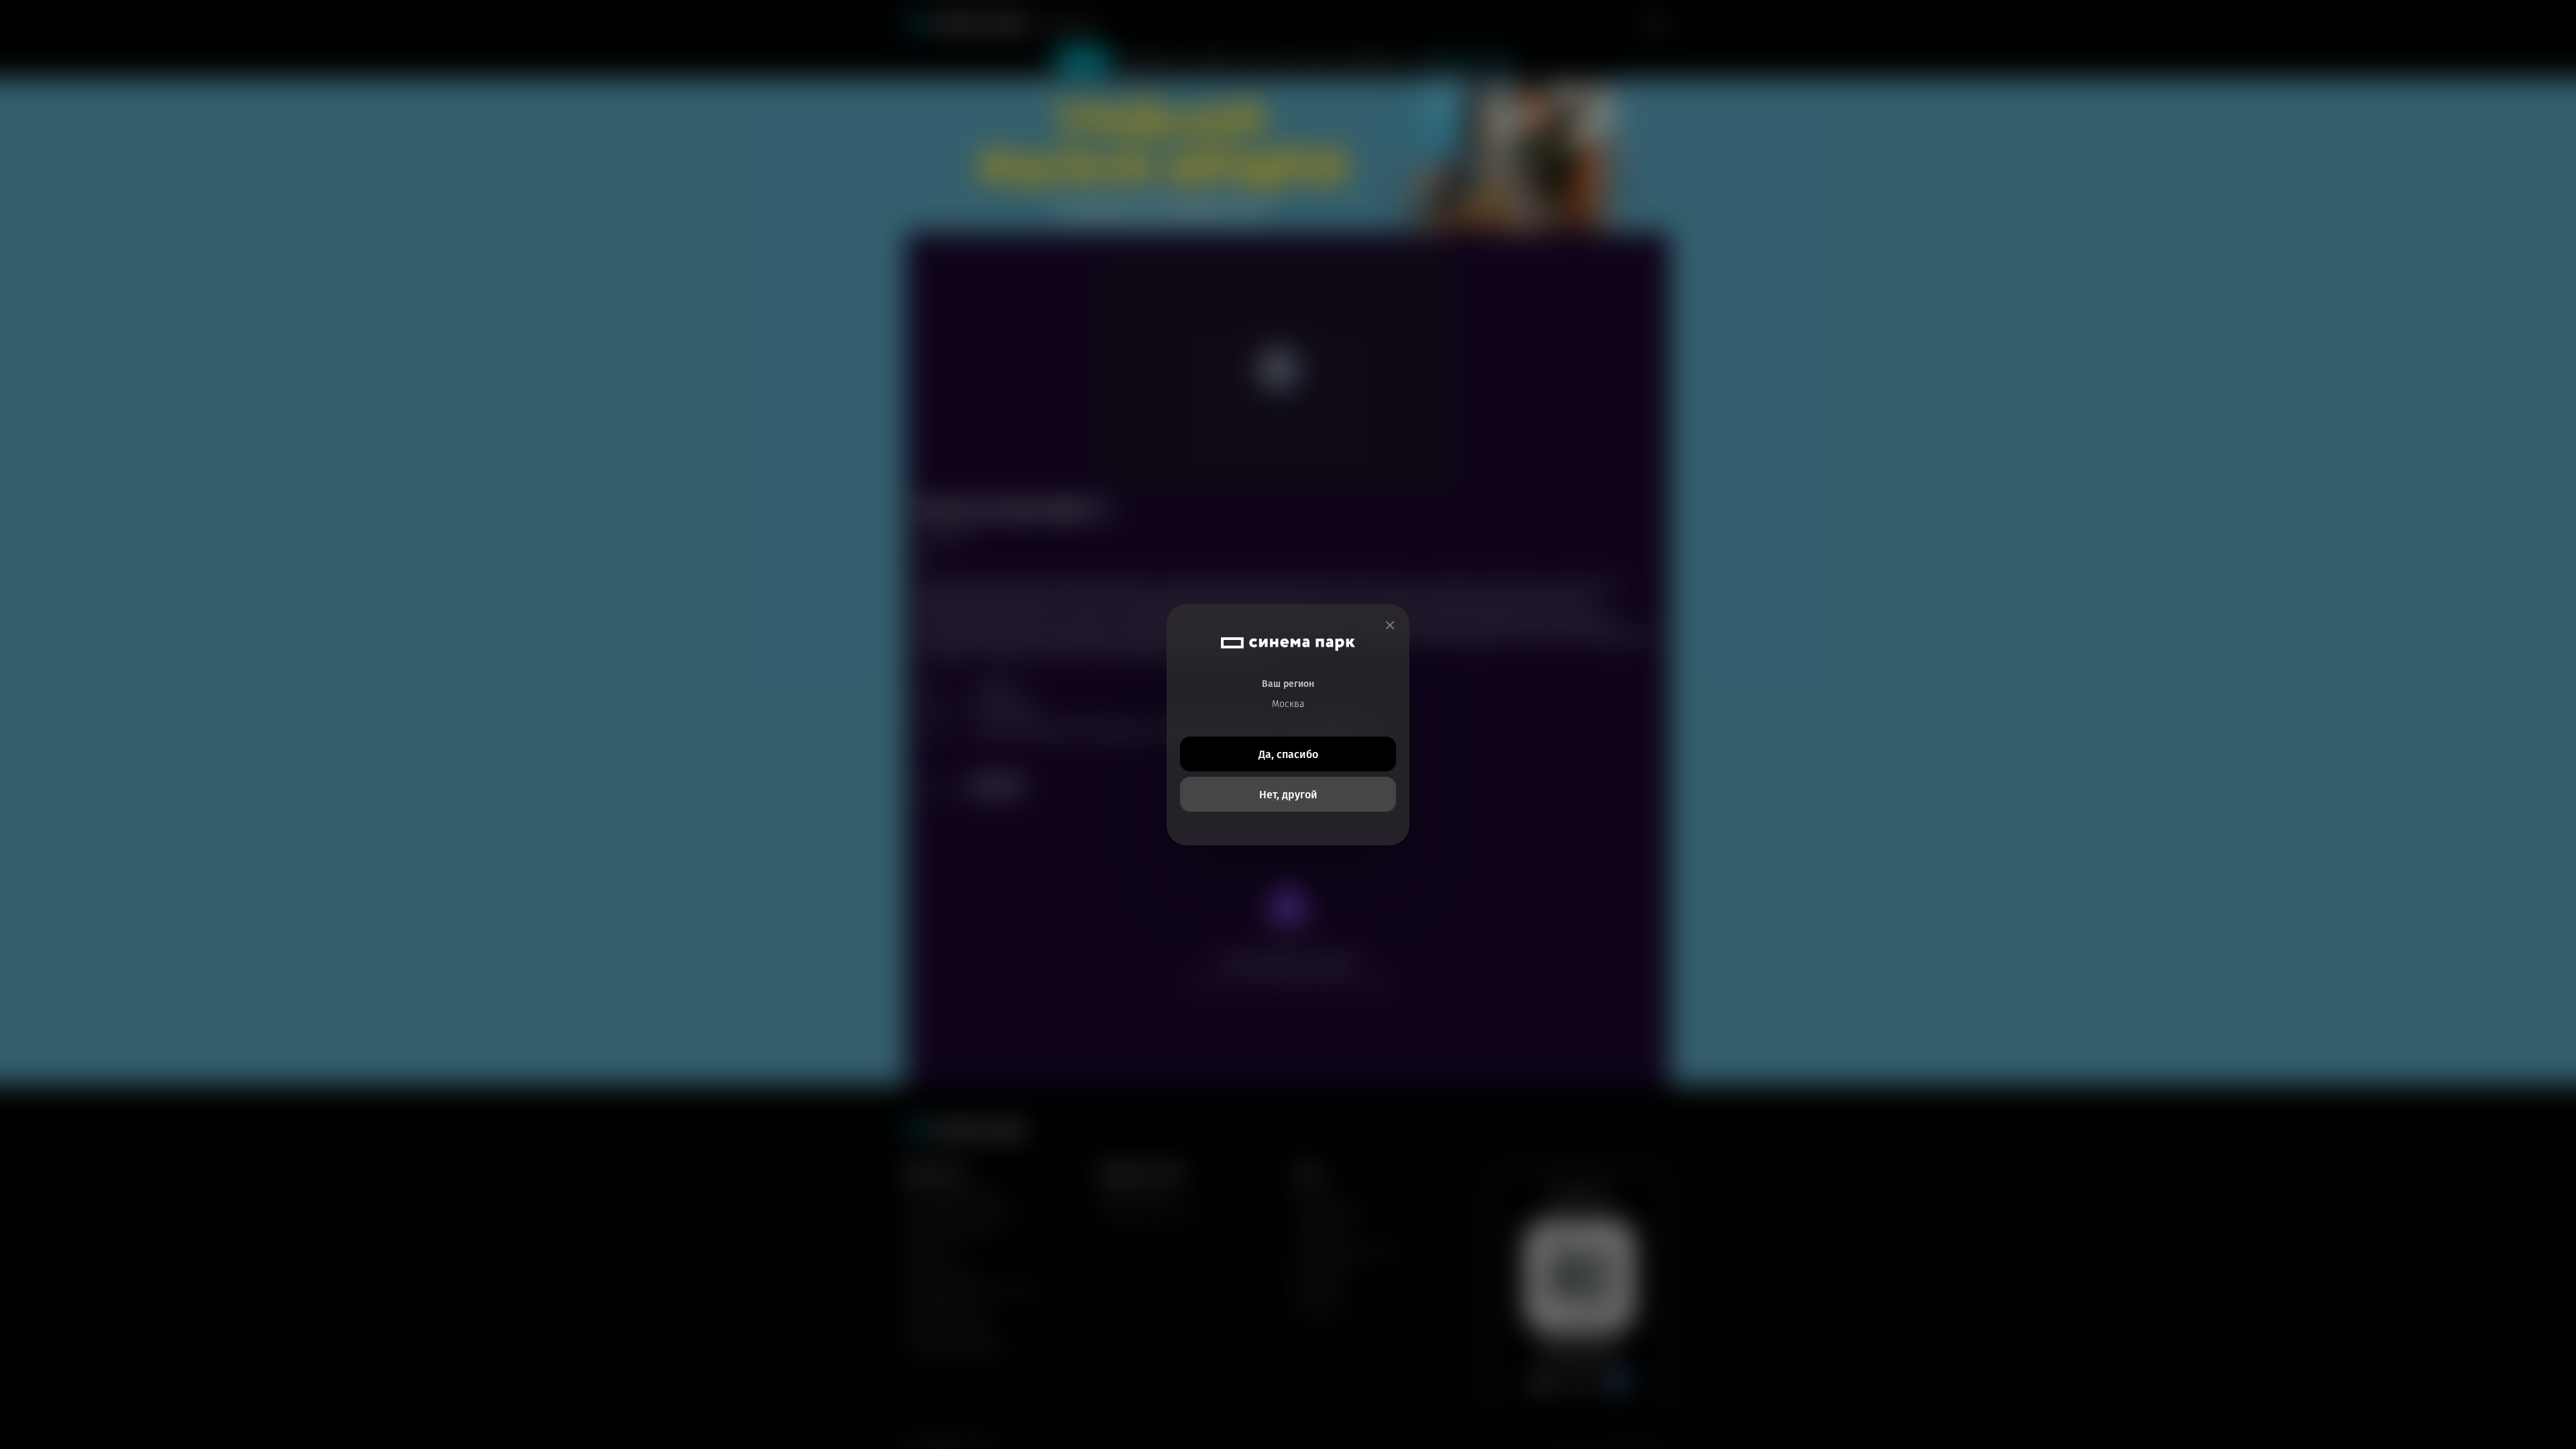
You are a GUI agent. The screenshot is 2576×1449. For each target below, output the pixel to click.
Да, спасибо (1288, 754)
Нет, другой (1288, 795)
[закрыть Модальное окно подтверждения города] (1390, 626)
